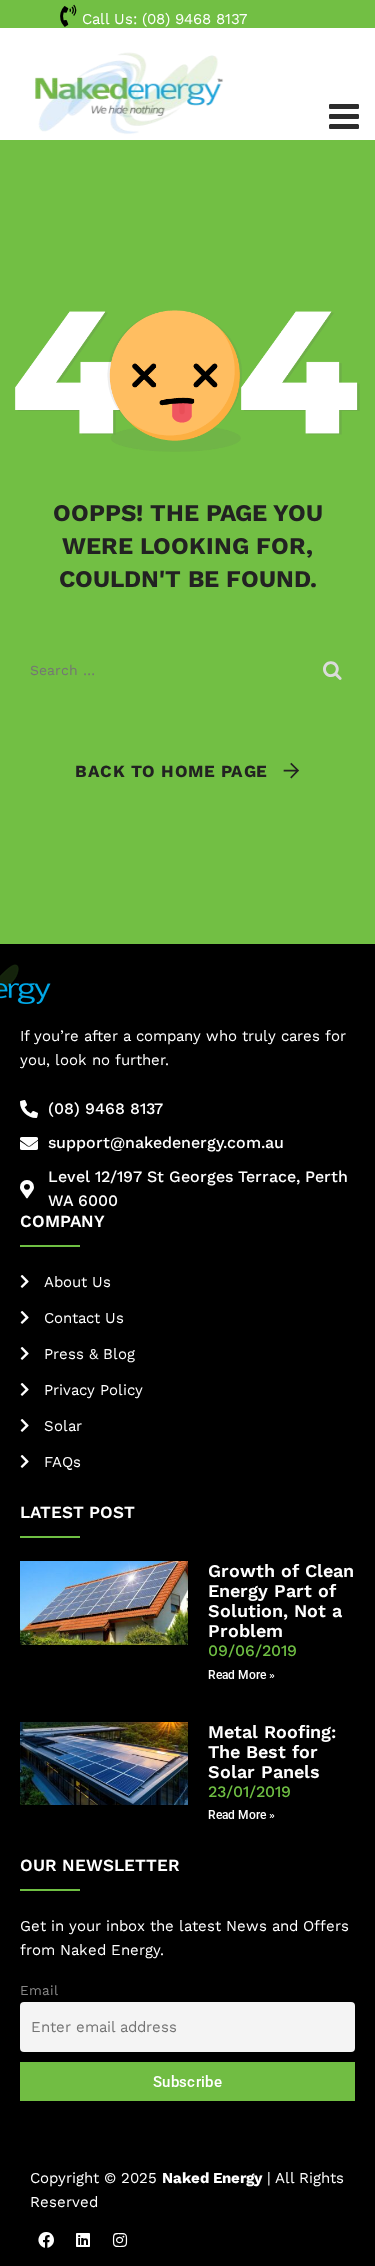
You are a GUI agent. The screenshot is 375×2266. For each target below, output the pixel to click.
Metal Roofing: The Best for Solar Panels (272, 1751)
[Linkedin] (83, 2240)
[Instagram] (120, 2240)
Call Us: (162, 19)
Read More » (241, 1675)
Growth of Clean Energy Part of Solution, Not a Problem (281, 1600)
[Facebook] (46, 2240)
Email (39, 1990)
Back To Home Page (171, 771)
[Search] (335, 670)
